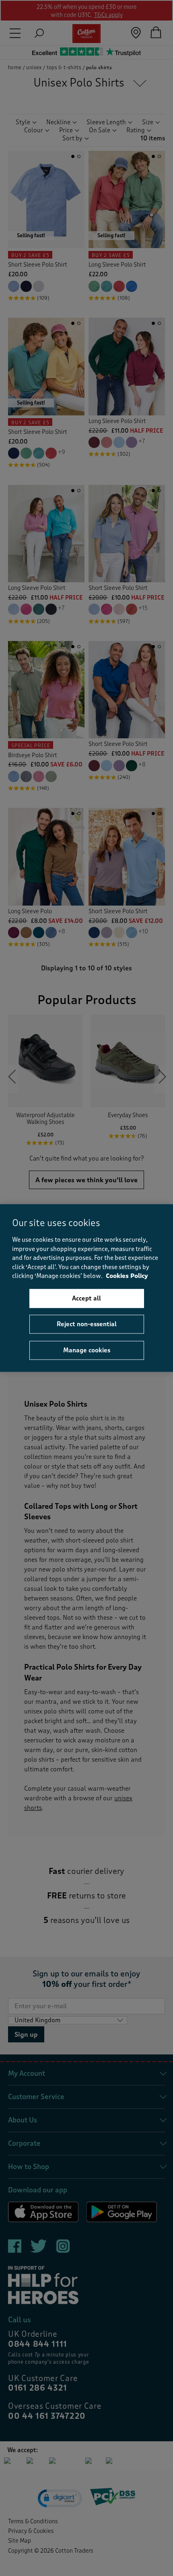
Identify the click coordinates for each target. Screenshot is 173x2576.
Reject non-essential (87, 1324)
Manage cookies (87, 1350)
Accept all (86, 1298)
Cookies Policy (127, 1276)
